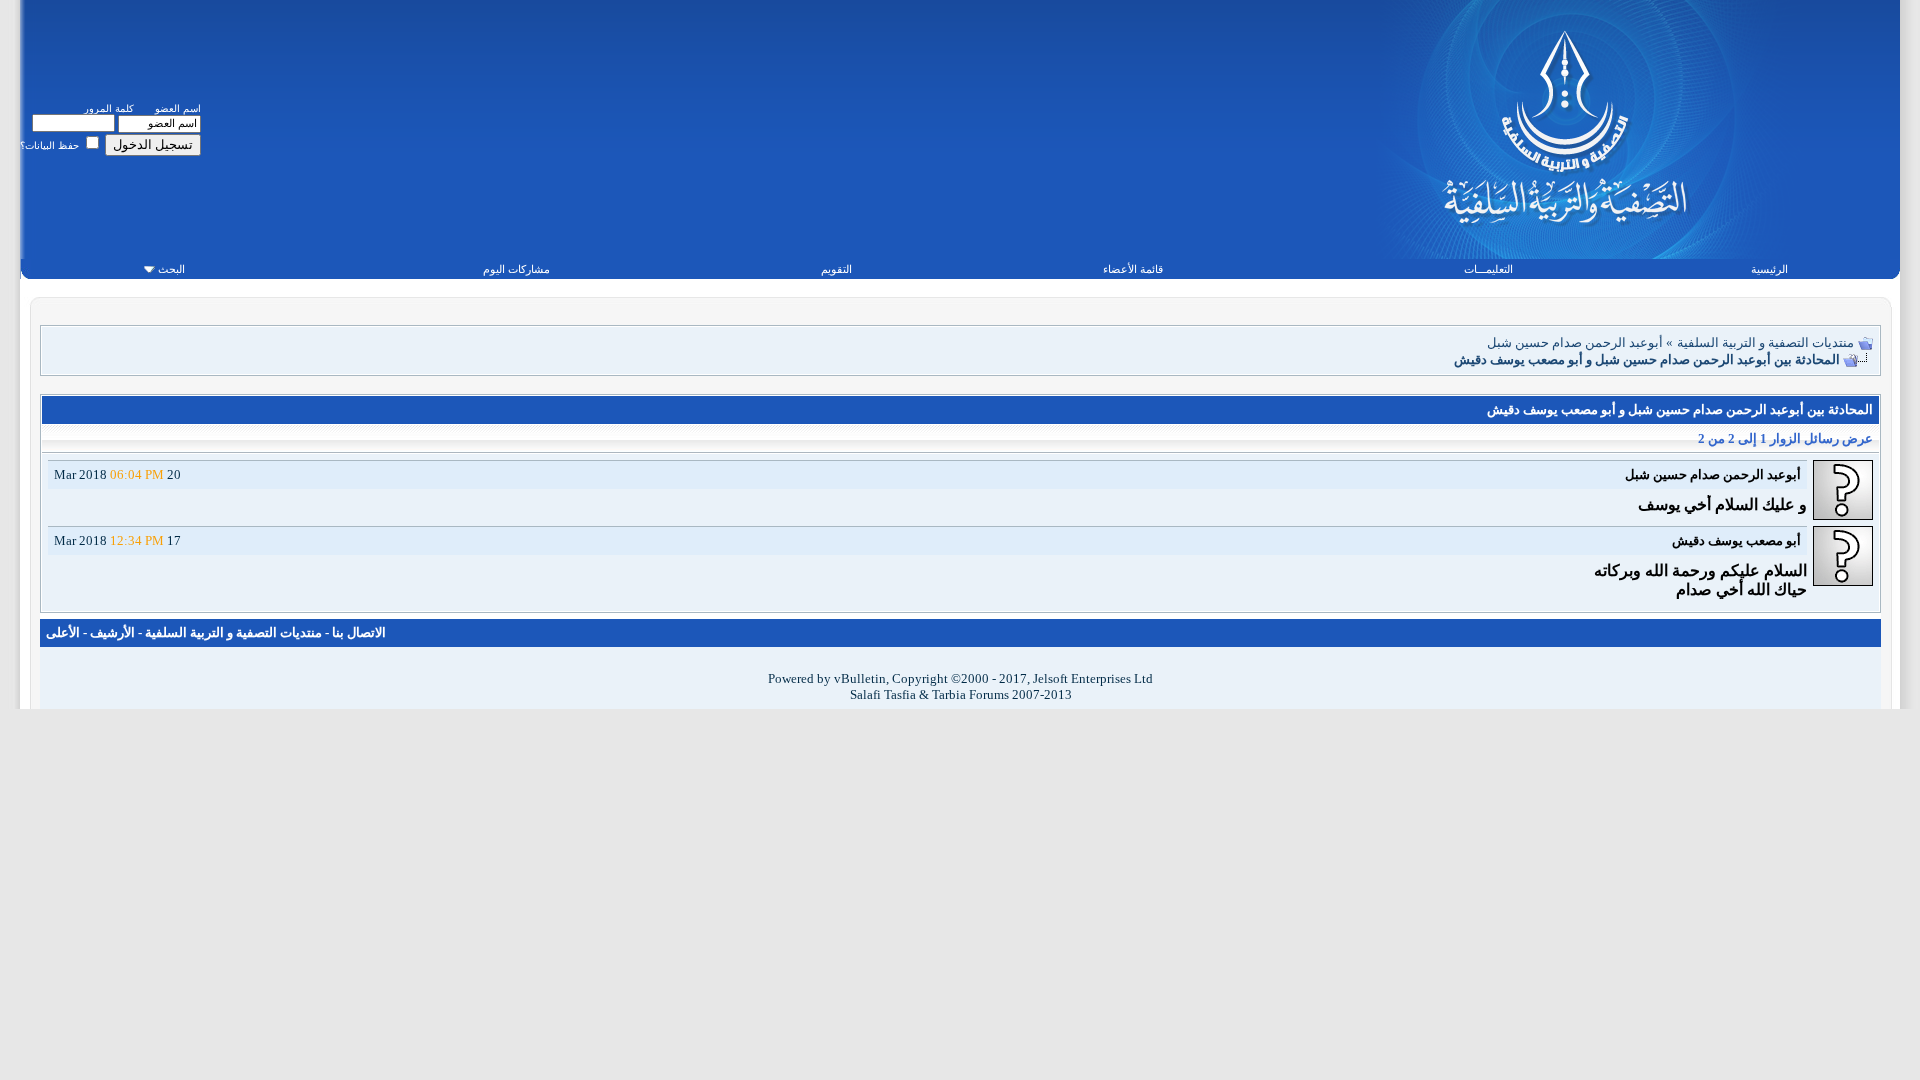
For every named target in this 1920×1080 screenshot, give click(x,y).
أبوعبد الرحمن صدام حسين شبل (1575, 342)
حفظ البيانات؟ (51, 145)
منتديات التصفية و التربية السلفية (1765, 342)
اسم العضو (178, 108)
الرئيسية (1769, 269)
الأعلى (63, 632)
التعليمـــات (1488, 269)
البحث (171, 269)
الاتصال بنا (359, 632)
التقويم (836, 269)
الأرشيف (112, 632)
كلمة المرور (109, 108)
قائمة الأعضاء (1133, 269)
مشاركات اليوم (516, 269)
